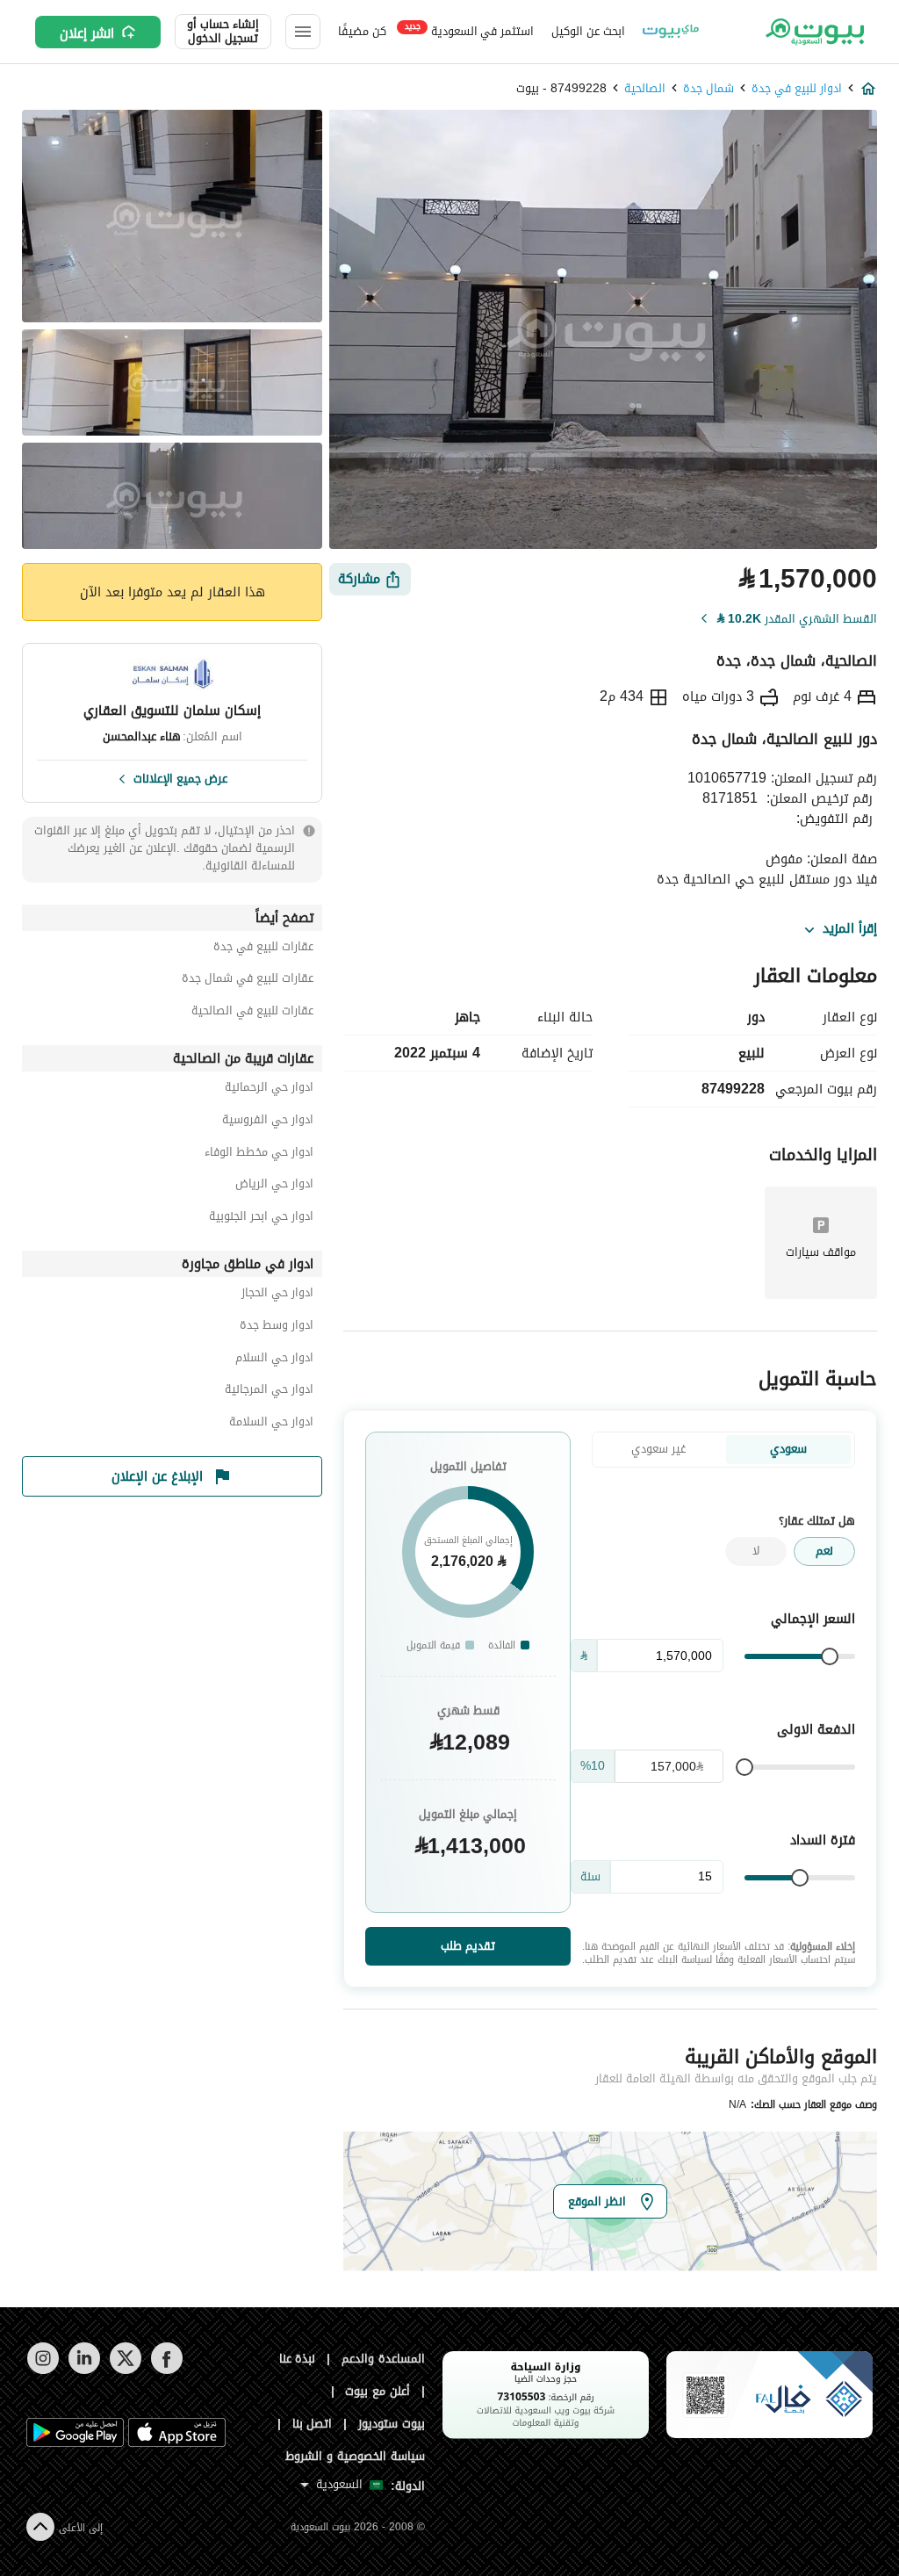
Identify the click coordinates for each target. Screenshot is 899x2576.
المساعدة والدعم (383, 2359)
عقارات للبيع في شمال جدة (248, 981)
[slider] (830, 1656)
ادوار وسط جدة (277, 1328)
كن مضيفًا (362, 31)
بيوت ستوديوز (392, 2424)
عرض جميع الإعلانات (180, 777)
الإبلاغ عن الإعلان (157, 1476)
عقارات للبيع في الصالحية (252, 1013)
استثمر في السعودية (469, 30)
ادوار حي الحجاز (277, 1295)
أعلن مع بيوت (378, 2391)
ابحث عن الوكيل (588, 31)
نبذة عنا (298, 2359)
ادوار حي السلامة (271, 1424)
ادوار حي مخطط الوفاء (259, 1155)
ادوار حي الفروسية (268, 1122)
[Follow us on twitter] (125, 2370)
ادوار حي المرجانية (269, 1392)
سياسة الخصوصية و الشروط (355, 2456)
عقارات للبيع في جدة (263, 949)
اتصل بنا (313, 2424)
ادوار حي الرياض (274, 1186)
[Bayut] (813, 32)
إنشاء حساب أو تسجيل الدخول (223, 32)
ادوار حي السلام (274, 1360)
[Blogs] (671, 32)
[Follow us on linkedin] (84, 2370)
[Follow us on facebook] (166, 2370)
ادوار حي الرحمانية (269, 1090)
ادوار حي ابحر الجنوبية (261, 1219)
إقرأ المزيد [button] (850, 929)
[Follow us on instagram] (43, 2370)
